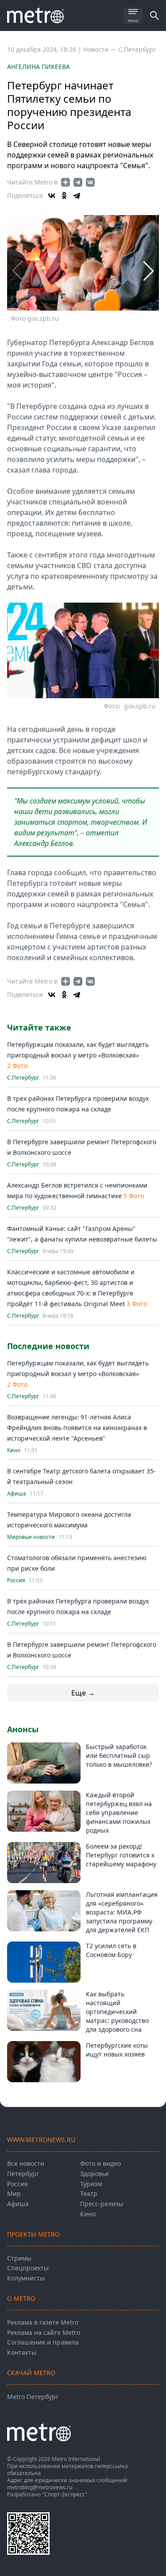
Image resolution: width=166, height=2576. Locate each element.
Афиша (17, 1494)
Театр (89, 2193)
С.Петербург (137, 49)
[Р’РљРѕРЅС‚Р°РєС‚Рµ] (52, 196)
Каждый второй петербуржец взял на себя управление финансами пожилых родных (119, 1813)
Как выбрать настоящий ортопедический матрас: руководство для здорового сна (117, 2012)
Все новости (26, 2163)
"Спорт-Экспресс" (65, 2494)
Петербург (23, 2174)
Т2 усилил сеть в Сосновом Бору (111, 1950)
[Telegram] (77, 196)
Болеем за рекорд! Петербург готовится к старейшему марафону (121, 1855)
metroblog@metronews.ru (40, 2487)
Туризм (91, 2184)
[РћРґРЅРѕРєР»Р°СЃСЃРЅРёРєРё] (64, 196)
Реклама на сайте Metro (44, 2332)
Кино (14, 1450)
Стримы (19, 2258)
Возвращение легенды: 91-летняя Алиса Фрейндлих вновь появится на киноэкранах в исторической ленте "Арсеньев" (77, 1428)
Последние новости (48, 1346)
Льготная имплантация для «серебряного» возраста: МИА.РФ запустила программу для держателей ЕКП (122, 1912)
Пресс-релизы (102, 2204)
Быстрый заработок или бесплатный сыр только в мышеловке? (119, 1755)
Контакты (22, 2352)
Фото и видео (100, 2163)
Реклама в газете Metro (43, 2322)
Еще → (83, 1693)
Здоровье (95, 2174)
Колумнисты (26, 2278)
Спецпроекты (28, 2268)
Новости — (101, 49)
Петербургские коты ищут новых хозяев (117, 2050)
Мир (14, 2193)
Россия (16, 1580)
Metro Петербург (33, 2397)
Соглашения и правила (43, 2342)
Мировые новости (31, 1537)
